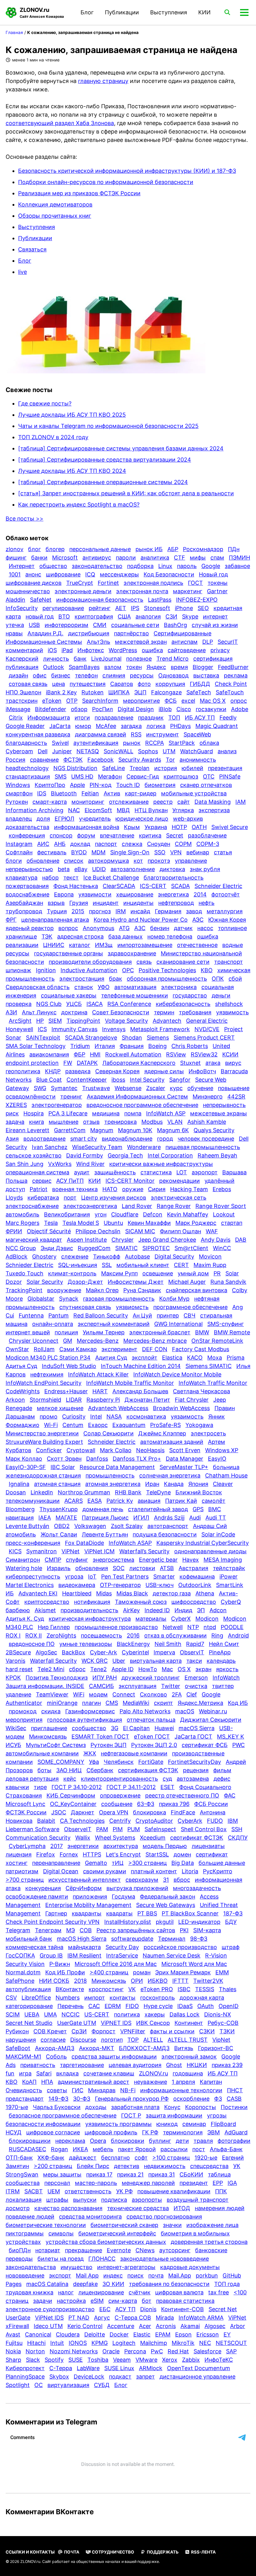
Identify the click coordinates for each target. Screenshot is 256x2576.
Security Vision (25, 1964)
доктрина (74, 1012)
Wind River (90, 1164)
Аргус (102, 2318)
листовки (142, 1568)
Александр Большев (140, 1391)
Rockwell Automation (133, 1054)
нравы (14, 633)
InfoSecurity (22, 608)
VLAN (175, 1122)
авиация (149, 1501)
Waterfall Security (53, 1661)
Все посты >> (25, 519)
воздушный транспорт (198, 2200)
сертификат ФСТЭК (197, 1838)
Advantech (167, 1021)
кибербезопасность (183, 1004)
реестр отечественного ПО (182, 1795)
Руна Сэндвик (142, 1290)
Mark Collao (116, 1450)
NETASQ (88, 751)
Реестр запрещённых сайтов (136, 1930)
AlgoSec (46, 1652)
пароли (126, 558)
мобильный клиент (143, 1265)
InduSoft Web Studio (69, 1366)
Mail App (87, 2275)
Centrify (120, 1821)
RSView (176, 1054)
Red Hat (178, 2351)
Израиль (59, 1568)
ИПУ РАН (105, 1678)
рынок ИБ (149, 549)
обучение (200, 1088)
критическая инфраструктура (90, 1619)
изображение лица (212, 2225)
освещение (158, 1273)
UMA (50, 2014)
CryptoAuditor (154, 1821)
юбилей (192, 768)
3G (115, 1728)
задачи (43, 2301)
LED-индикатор (199, 1922)
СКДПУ (238, 1838)
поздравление (114, 718)
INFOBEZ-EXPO (197, 600)
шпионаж (18, 970)
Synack (69, 1299)
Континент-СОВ (182, 2309)
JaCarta (60, 726)
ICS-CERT (153, 886)
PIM (118, 1829)
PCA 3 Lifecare (68, 1113)
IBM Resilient (84, 1955)
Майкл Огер (102, 1290)
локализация (24, 2200)
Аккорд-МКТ (97, 2048)
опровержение (120, 1795)
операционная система (37, 1172)
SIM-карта (207, 1930)
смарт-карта (50, 802)
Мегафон (110, 776)
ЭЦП (140, 692)
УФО (104, 987)
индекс (113, 2275)
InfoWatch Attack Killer (98, 1374)
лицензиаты (208, 1846)
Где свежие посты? (45, 403)
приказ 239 (227, 2065)
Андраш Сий (210, 1526)
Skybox (59, 2377)
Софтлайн (19, 852)
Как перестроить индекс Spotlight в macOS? (79, 505)
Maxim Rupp (210, 1265)
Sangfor (180, 1080)
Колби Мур (174, 1299)
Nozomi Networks (74, 2351)
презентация (225, 768)
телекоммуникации (33, 1501)
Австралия (193, 1568)
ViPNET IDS (116, 2023)
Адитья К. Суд (25, 1619)
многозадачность (197, 1888)
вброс (182, 1880)
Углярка (183, 810)
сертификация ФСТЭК (148, 1770)
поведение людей (30, 2217)
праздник (151, 718)
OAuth (206, 2006)
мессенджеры (119, 574)
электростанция (82, 979)
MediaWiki (136, 1703)
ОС (39, 2385)
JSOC (59, 1812)
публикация (22, 667)
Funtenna (31, 1315)
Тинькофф (107, 1256)
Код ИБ (238, 1703)
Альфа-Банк (226, 2149)
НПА (47, 2082)
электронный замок (189, 2057)
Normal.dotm (23, 1972)
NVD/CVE (207, 1029)
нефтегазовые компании (134, 1753)
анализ (227, 751)
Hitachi (36, 2343)
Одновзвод (173, 675)
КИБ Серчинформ (71, 1795)
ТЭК (47, 936)
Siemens (158, 1038)
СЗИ (171, 616)
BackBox (74, 1652)
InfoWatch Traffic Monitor (213, 1383)
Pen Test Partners (125, 1577)
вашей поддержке (142, 2561)
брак (116, 979)
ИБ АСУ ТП (200, 718)
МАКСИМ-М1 (23, 2057)
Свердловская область (38, 987)
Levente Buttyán (27, 1526)
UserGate (18, 2318)
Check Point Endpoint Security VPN (53, 1922)
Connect (124, 1694)
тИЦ (118, 1863)
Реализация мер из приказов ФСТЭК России (79, 193)
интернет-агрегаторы (126, 2267)
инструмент (162, 734)
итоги (82, 718)
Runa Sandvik (228, 1282)
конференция (27, 835)
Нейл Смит (224, 1644)
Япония (198, 1484)
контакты (123, 1998)
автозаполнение (133, 869)
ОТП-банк (19, 2158)
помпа (133, 1113)
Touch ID (128, 785)
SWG (40, 1088)
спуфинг (77, 1560)
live (22, 272)
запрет (145, 2377)
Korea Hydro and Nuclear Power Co (141, 920)
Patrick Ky (120, 1501)
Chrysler (123, 1240)
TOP (133, 2040)
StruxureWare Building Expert (44, 1442)
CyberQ (231, 1602)
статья (223, 852)
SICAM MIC (140, 1231)
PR (217, 1273)
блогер (55, 549)
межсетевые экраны (219, 1113)
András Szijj (169, 1518)
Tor (170, 760)
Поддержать (162, 2552)
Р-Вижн (60, 1964)
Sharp (13, 2360)
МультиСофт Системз (56, 1745)
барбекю (18, 1610)
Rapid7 (195, 1644)
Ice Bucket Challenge (111, 878)
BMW (202, 1332)
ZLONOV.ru (42, 13)
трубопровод (24, 911)
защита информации (174, 2115)
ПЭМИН (239, 558)
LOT (182, 1172)
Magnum (102, 1130)
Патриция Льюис (105, 1518)
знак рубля (205, 869)
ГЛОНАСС (102, 2259)
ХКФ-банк (51, 2158)
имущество (76, 2267)
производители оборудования (90, 962)
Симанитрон (23, 1560)
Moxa (215, 1358)
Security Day (122, 1947)
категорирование (29, 2006)
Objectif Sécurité (49, 1231)
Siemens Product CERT (204, 1038)
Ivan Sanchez (50, 1147)
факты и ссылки (172, 2031)
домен (182, 1854)
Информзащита (49, 718)
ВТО (64, 616)
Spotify (54, 2360)
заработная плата (135, 2107)
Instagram (19, 844)
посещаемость (101, 1635)
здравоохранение (132, 953)
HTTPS (92, 1854)
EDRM (113, 2006)
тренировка (121, 1122)
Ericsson (208, 2334)
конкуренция (43, 1888)
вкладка (67, 2073)
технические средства (138, 2208)
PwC (157, 2351)
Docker (119, 2334)
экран (203, 1669)
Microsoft (65, 558)
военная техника (75, 1189)
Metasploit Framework (160, 1029)
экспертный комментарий (114, 1324)
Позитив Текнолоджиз (57, 1678)
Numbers (68, 1998)
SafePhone (20, 1981)
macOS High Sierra (82, 1939)
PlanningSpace (25, 2377)
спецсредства (209, 2166)
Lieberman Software (32, 1829)
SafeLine (113, 768)
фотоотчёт (226, 894)
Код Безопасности (169, 574)
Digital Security (174, 1256)
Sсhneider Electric (112, 1442)
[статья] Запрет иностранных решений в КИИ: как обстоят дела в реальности (126, 493)
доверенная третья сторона (209, 2242)
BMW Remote (232, 1332)
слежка (132, 844)
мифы (198, 558)
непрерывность (224, 1105)
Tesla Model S (81, 1223)
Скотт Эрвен (64, 1459)
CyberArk (190, 1821)
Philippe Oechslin (98, 1231)
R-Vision (216, 1955)
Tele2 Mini (51, 1669)
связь (144, 962)
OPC (128, 970)
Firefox (46, 1854)
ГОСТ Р (131, 2115)
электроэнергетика (90, 1206)
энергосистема (113, 1560)
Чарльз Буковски (57, 2107)
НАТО (110, 1189)
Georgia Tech (125, 1155)
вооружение (64, 1290)
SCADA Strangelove (91, 1038)
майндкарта (84, 1947)
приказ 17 (99, 2174)
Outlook (54, 667)
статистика (156, 1172)
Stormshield (45, 1400)
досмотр (18, 2208)
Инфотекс (91, 650)
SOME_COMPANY (61, 1762)
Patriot (39, 1189)
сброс (77, 1669)
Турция (57, 911)
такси (194, 1661)
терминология (183, 2132)
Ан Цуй (142, 1315)
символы (61, 2233)
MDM (98, 852)
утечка (15, 625)
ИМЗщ (104, 945)
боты (44, 1770)
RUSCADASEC (27, 2149)
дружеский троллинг (151, 1678)
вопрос (68, 928)
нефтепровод (176, 903)
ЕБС (105, 2309)
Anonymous (98, 928)
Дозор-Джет (85, 1282)
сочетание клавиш (109, 2073)
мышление (64, 1122)
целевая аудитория (135, 2065)
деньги (221, 995)
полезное (139, 659)
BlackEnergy (133, 1644)
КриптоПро (50, 785)
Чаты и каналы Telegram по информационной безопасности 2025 (108, 426)
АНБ (60, 844)
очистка (196, 1686)
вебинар (198, 852)
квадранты (87, 1913)
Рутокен (17, 802)
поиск (135, 2275)
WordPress (123, 650)
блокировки (128, 2141)
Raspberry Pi (103, 1400)
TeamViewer (52, 1694)
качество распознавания (68, 2208)
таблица (219, 2174)
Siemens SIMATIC (209, 1366)
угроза (74, 1577)
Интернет (22, 566)
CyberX (181, 1619)
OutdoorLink (195, 1585)
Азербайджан (24, 903)
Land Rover (137, 1206)
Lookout (224, 1214)
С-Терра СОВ (133, 2318)
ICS (42, 1029)
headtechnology (27, 768)
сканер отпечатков (206, 785)
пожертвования (27, 886)
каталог (80, 945)
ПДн (234, 549)
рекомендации (180, 1181)
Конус (172, 2107)
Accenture (121, 2326)
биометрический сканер (124, 2225)
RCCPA (155, 743)
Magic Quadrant (217, 726)
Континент (189, 2023)
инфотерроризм (66, 625)
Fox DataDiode (84, 1543)
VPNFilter (133, 2031)
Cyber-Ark (103, 1652)
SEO (203, 608)
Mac (167, 1669)
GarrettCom (70, 1130)
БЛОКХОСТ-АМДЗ (144, 2048)
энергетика (173, 894)
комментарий (24, 650)
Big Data (183, 1863)
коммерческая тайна (34, 1947)
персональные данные (100, 549)
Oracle (111, 2351)
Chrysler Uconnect (34, 1341)
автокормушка (108, 861)
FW (68, 1063)
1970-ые (17, 2107)
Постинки (234, 2107)
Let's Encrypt (123, 1854)
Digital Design (136, 709)
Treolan (140, 768)
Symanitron (42, 1551)
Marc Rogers (22, 1223)
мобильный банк (29, 1939)
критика (150, 835)
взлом (113, 667)
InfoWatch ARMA (201, 2318)
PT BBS (147, 1913)
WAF (212, 1231)
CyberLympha (27, 1846)
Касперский (22, 659)
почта (156, 2275)
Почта (71, 2552)
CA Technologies (82, 1821)
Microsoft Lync (25, 1804)
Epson (183, 2334)
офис (40, 675)
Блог (87, 12)
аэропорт (205, 1172)
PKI (184, 1930)
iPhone (184, 608)
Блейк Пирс (93, 2166)
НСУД (14, 2132)
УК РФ (124, 2191)
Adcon (218, 1610)
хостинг (17, 1863)
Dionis (148, 2309)
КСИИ (230, 1054)
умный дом (193, 1273)
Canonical (38, 2334)
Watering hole (24, 1568)
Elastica (172, 1358)
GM (68, 1341)
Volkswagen (90, 1526)
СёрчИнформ (84, 1888)
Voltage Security (126, 1021)
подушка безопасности (165, 1534)
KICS (15, 1551)
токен (134, 667)
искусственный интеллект (85, 1880)
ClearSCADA (119, 886)
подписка (114, 2200)
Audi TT (216, 1518)
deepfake (85, 2284)
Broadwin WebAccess (181, 1408)
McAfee (106, 726)
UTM (169, 751)
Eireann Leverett (27, 1130)
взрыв (56, 903)
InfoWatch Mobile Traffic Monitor (130, 1383)
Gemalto (96, 1863)
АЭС (198, 920)
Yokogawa (199, 1425)
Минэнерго (208, 1096)
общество (53, 566)
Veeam (122, 2360)
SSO (160, 852)
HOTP (179, 827)
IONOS (78, 2343)
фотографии (234, 2141)
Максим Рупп (119, 1273)
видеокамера (77, 1585)
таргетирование (82, 2065)
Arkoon (15, 1400)
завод (194, 911)
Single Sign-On (130, 852)
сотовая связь (28, 684)
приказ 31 (162, 2174)
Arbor (238, 2326)
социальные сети (135, 625)
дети (182, 2141)
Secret (175, 835)
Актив (112, 793)
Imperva (164, 1652)
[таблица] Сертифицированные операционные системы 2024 (103, 482)
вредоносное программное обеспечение (142, 1105)
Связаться (32, 249)
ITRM (13, 2191)
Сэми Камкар (78, 1349)
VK (132, 1989)
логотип (112, 2040)
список (74, 861)
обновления (92, 1568)
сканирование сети (183, 962)
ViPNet (71, 1551)
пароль (187, 566)
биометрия (160, 785)
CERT (181, 1265)
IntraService (122, 1955)
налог (66, 2292)
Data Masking (213, 802)
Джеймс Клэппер (162, 1433)
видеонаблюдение (127, 1139)
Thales (228, 1989)
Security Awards (140, 760)
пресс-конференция (33, 1543)
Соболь (56, 2057)
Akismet (45, 1610)
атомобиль (21, 1534)
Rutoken (93, 692)
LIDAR (74, 1400)
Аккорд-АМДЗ (55, 2048)
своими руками (105, 1871)
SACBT (34, 2191)
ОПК (218, 979)
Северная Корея (117, 1071)
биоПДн (20, 2250)
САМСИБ (101, 1686)
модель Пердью (165, 1846)
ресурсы (142, 675)
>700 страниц (25, 1880)
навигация (20, 1518)
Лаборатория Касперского (139, 1063)
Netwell (173, 1627)
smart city (84, 1139)
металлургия (225, 911)
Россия (15, 760)
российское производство (180, 1947)
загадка (131, 726)
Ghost (174, 2065)
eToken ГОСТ (152, 1737)
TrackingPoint (24, 1290)
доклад (80, 844)
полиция (66, 1332)
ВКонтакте (70, 1989)
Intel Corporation (170, 1155)
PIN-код (101, 785)
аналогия (148, 616)
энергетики (83, 1846)
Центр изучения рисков (114, 1198)
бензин (160, 928)
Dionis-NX (218, 2014)
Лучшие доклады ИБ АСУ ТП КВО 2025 (72, 415)
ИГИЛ (141, 1518)
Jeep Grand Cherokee (167, 1240)
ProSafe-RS (165, 1425)
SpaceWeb (197, 734)
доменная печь (103, 1509)
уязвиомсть (132, 1307)
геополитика (23, 1071)
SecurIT (228, 642)
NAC (74, 810)
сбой (235, 979)
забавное (237, 566)
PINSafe (230, 776)
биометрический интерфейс (117, 2233)
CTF (180, 558)
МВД (123, 810)
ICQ (90, 574)
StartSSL (157, 1854)
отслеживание (129, 802)
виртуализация (68, 2385)
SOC (119, 1568)
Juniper (62, 751)
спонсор (61, 835)
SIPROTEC (156, 1248)
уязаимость (187, 1417)
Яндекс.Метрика (200, 1703)
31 (166, 1880)
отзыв (91, 1122)
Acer (145, 2326)
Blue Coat (49, 1080)
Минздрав (102, 2090)
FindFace (183, 1812)
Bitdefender (51, 709)
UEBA (32, 2014)
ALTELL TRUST (188, 2040)
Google (211, 566)
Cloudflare (125, 1214)
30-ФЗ (82, 2099)
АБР (173, 549)
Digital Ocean (61, 1871)
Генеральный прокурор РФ (132, 2099)
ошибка (152, 650)
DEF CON (155, 1349)
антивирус (97, 558)
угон (101, 1214)
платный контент (154, 1871)
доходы (96, 2107)
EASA (95, 1501)
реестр (163, 802)
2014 (200, 894)
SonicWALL (118, 751)
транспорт (229, 962)
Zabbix (191, 2360)
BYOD (79, 852)
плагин (91, 1703)
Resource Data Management (117, 1467)
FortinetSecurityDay (194, 1762)
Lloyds (14, 1198)
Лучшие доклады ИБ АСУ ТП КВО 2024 (72, 471)
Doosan (16, 1492)
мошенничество (28, 591)
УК (237, 2166)
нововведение (25, 2275)
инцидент (106, 903)
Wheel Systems (115, 1838)
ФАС (230, 1795)
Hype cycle (158, 2006)
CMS (112, 1703)
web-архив (188, 819)
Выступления (169, 12)
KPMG (100, 2343)
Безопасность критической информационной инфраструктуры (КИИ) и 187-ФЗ (127, 171)
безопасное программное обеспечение (63, 2115)
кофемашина (197, 1577)
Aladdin (15, 600)
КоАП (29, 2082)
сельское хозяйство (34, 1155)
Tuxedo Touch (25, 1273)
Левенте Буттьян (105, 1534)
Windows (18, 785)
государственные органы (69, 953)
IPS (135, 608)
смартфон (19, 793)
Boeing (158, 1046)
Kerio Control (85, 2326)
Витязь (184, 2048)
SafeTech (199, 692)
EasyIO (217, 1459)
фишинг (16, 558)
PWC (239, 1745)
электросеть (208, 1433)
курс (176, 1088)
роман (142, 1972)
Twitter (171, 1686)
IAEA (45, 1518)
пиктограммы (25, 2233)
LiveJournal (106, 659)
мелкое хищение (60, 1408)
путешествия (88, 684)
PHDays (180, 726)
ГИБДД (200, 684)
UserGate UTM (77, 2023)
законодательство (97, 566)
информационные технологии (181, 2090)
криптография (94, 616)
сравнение (44, 760)
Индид (183, 1610)
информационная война (87, 827)
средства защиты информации (114, 2057)
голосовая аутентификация (85, 1720)
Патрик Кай (181, 1501)
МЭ (71, 1930)
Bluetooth (64, 793)
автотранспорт (168, 1526)
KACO (195, 1358)
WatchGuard (197, 751)
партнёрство (131, 633)
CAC (94, 2006)
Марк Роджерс (196, 1223)
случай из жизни (215, 625)
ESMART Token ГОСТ (100, 1737)
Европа (64, 894)
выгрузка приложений (137, 1888)
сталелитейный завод (158, 1509)
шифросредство (194, 1602)
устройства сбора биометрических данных (106, 2242)
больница (226, 1467)
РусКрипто (218, 1871)
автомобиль (22, 1214)
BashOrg (175, 625)
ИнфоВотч (202, 1071)
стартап (232, 1223)
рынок (132, 743)
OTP (72, 701)
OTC (209, 776)
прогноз (100, 911)
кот (138, 861)
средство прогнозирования (164, 2217)
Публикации (122, 12)
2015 (78, 911)
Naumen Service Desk (172, 1955)
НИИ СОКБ (54, 1981)
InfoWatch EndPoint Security (44, 1383)
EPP (218, 2183)
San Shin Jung (25, 1164)
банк (80, 659)
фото (144, 684)
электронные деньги (83, 591)
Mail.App (180, 2275)
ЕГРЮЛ (64, 819)
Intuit (57, 2343)
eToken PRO (157, 1989)
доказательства (27, 827)
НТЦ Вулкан (151, 810)
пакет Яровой (137, 2149)
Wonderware (144, 1147)
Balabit (46, 1821)
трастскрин (22, 701)
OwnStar (17, 1349)
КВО (207, 970)
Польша (17, 1181)
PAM (102, 1829)
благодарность (26, 743)
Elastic (142, 2334)
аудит (82, 1172)
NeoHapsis (150, 1450)
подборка (140, 566)
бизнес (61, 675)
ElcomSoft (98, 810)
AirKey (131, 1610)
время (179, 667)
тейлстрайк (229, 1568)
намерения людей (220, 2208)
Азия (12, 1139)
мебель (103, 2149)
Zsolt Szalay (127, 1526)
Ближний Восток (199, 1492)
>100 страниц (171, 2158)
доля (43, 819)
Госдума (123, 1897)
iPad (67, 650)
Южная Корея (227, 920)
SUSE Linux (119, 2368)
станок (84, 987)
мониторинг (88, 802)
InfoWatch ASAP (130, 1543)
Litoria (190, 1871)
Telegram (18, 1930)
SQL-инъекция (78, 1265)
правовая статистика (185, 2301)
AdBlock (17, 1256)
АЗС (140, 928)
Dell (43, 751)
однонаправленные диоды (210, 1551)
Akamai (190, 2326)
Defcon (153, 1214)
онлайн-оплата (53, 1324)
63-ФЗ (146, 1804)
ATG (124, 928)
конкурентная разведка (38, 734)
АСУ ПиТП (70, 1181)
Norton (35, 2351)
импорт (95, 1998)
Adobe (240, 709)
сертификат (212, 1854)
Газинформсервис (90, 1711)
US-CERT (97, 2014)
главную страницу (103, 81)
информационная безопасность (100, 600)
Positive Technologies (167, 970)
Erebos (222, 1189)
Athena (205, 1593)
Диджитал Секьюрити (211, 1720)
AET (121, 608)
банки (39, 558)
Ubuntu (113, 1223)
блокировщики (30, 2141)
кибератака (43, 1198)
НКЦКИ (197, 2065)
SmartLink (230, 1585)
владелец (19, 819)
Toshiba (98, 2360)
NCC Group (21, 1248)
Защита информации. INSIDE (45, 1686)
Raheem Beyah (217, 1155)
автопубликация (28, 1989)
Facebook (101, 760)
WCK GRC (95, 1661)
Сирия (157, 1189)
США (124, 616)
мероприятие (141, 701)
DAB (241, 1240)
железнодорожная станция (43, 1475)
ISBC (184, 1989)
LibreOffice (36, 1998)
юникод (167, 2124)
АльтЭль (98, 642)
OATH (199, 827)
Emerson (196, 1678)
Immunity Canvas (74, 1029)
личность (56, 659)
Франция (132, 1046)
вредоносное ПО (32, 1644)
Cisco (184, 709)
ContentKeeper (87, 1080)
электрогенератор (57, 1105)
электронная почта (142, 591)
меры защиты (62, 2174)
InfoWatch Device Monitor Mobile (177, 1374)
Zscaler (156, 1088)
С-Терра (61, 2368)
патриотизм (22, 1871)
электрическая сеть (179, 1198)
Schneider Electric (218, 886)
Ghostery (44, 1256)
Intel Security (147, 1080)
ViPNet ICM (99, 1551)
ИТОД (182, 2208)
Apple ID (123, 1669)
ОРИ (137, 1981)
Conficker (49, 1450)
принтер (168, 1315)
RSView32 (204, 1054)
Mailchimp (154, 2343)
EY (227, 2334)
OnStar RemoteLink (217, 1341)
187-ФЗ (233, 1913)
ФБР (79, 1054)
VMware (146, 2360)
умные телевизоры (86, 1644)
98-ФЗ (199, 1939)
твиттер (223, 1686)
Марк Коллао (24, 1459)
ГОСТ (195, 583)
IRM (121, 911)
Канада (174, 1484)
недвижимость (165, 2166)
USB (34, 625)
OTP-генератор (120, 1585)
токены (218, 583)
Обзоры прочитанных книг (55, 216)
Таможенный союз (141, 1602)
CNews (145, 2250)
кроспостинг (106, 1989)
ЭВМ (214, 2132)
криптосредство (47, 1602)
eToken (52, 701)
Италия (105, 1046)
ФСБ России (211, 1804)
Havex (191, 1560)
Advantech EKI (38, 1593)
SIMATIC (126, 1248)
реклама (236, 675)
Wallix (83, 1838)
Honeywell (19, 1029)
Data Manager (185, 1459)
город (165, 1139)
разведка (78, 1071)
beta (64, 869)
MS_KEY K (231, 1737)
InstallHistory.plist (128, 1922)
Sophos (148, 751)
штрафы (57, 2200)
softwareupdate (132, 1939)
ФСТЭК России (26, 1812)
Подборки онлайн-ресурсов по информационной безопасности (106, 182)
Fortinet (108, 583)
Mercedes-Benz (98, 1341)
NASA (114, 1417)
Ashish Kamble (207, 1122)
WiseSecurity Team (97, 1147)
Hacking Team (189, 1189)
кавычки (17, 1787)
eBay (81, 869)
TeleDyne (158, 1492)
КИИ (204, 12)
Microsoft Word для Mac (194, 1964)
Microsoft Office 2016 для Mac (116, 1964)
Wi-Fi (51, 1425)
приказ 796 (174, 1804)
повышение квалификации (174, 2191)
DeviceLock (89, 2377)
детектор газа (172, 1593)
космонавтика (146, 1417)
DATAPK (87, 1063)
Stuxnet (190, 1063)
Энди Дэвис (57, 1248)
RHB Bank (128, 1492)
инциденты (138, 903)
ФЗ (218, 2099)
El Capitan (136, 1728)
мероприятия (24, 1720)
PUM (134, 1829)
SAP (231, 2351)
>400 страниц (109, 1972)
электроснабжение (32, 1206)
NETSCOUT (231, 2343)
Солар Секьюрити (108, 1433)
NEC (205, 2343)
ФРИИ (14, 1231)
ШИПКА (119, 692)
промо (49, 1417)
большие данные (222, 1863)
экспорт (60, 2275)
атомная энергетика (113, 1484)
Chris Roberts (190, 1046)
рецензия (196, 1770)
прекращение (84, 2250)
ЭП (201, 1610)
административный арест (94, 2082)
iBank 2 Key (61, 692)
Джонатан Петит (147, 1400)
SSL (107, 1265)
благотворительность (174, 878)
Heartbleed (77, 1593)
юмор (83, 726)
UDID (99, 869)
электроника (179, 987)
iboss (118, 1080)
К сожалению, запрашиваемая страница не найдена (121, 50)
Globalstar (41, 1299)
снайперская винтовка (197, 1290)
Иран (152, 1484)
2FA (177, 1694)
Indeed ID (157, 1610)
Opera (98, 2141)
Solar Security (45, 1282)
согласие (53, 2040)
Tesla (51, 1223)
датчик (183, 928)
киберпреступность (33, 1577)
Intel (96, 1417)
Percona (135, 2351)
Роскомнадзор (203, 549)
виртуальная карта (156, 1661)
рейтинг (100, 608)
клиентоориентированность (119, 1779)
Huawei (164, 1728)
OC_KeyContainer (73, 1804)
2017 (57, 1846)
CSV (11, 1998)
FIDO (132, 2006)
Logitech (124, 2343)
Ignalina (19, 1484)
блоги (14, 861)
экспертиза (214, 810)
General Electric (207, 1021)
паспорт (106, 844)
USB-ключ (160, 1585)
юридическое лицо (142, 819)
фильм (222, 1770)
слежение (75, 1256)
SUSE (76, 2360)
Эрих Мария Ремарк (183, 1972)
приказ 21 (130, 2174)
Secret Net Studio (29, 2023)
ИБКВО (158, 1981)
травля (203, 2141)
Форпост (103, 2031)
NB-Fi (128, 2090)
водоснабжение (27, 894)
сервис (42, 1181)
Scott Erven (185, 1450)
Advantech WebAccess (118, 1408)
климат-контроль (72, 1273)
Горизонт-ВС (216, 2048)
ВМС (215, 1509)
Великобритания (67, 1214)
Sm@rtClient (191, 1248)
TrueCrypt (80, 583)
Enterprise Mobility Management (88, 1905)
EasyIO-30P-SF (26, 1467)
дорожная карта (202, 1998)
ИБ (10, 1593)
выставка (206, 675)
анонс (33, 574)
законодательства (31, 2267)
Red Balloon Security (101, 1315)
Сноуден (159, 844)
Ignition (46, 970)
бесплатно (116, 2158)
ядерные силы (164, 1071)
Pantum (59, 1315)
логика (156, 726)
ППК (221, 2191)
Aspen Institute (87, 1240)
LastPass (160, 600)
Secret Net (223, 2309)
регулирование (63, 608)
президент (194, 2183)
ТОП (174, 718)
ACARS (74, 1501)
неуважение (150, 2082)
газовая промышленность (119, 1299)
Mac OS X (213, 701)
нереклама (70, 2141)
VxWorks (60, 1164)
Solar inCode (218, 1534)
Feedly (228, 718)
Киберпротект (25, 2368)
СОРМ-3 (208, 844)
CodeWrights (23, 1391)
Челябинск (119, 1762)
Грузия (79, 903)
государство (190, 995)
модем (98, 1694)
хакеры (155, 2014)
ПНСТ (235, 2090)
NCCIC (71, 2014)
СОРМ (183, 844)
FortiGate (151, 1762)
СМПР (53, 1560)
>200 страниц (53, 2166)
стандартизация (28, 776)
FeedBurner (233, 667)
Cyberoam (19, 751)
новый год (40, 616)
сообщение (117, 1804)
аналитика (155, 558)
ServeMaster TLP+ (184, 1467)
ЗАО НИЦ (69, 1770)
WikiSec (16, 1728)
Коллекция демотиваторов (55, 204)
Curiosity (74, 1417)
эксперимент (119, 1349)
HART (100, 1391)
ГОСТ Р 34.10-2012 (77, 1787)
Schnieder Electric (30, 1265)
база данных (126, 936)
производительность (89, 1610)
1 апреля (183, 2082)
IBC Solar (63, 1467)
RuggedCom (94, 1248)
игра (25, 2073)
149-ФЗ (58, 2099)
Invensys (114, 1029)
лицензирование (101, 2292)
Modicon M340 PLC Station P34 (48, 1358)
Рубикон (17, 2031)
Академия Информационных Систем (137, 1096)
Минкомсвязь (48, 1737)
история (166, 768)
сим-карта (123, 2301)
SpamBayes (84, 667)
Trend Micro (172, 659)
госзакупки (211, 709)
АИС (43, 844)
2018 (80, 1981)
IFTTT (180, 1981)
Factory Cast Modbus (201, 1349)
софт (141, 2158)
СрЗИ (79, 2031)
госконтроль (158, 1998)
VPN (176, 852)
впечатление (117, 835)
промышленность (110, 1475)
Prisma (236, 1358)
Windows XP (222, 1450)
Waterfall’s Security (144, 1551)
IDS (42, 793)
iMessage (18, 709)
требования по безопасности (169, 2284)
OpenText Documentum (199, 2368)
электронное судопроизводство (50, 2309)
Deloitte (95, 2334)
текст (71, 878)
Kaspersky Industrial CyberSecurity (203, 1543)
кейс (70, 1779)
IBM (233, 1821)
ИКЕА (80, 2149)
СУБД (102, 2385)
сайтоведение (187, 650)
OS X (184, 1669)
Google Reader (25, 726)
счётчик (140, 2292)
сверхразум (142, 1880)
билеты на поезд (61, 2259)
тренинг (71, 1096)
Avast (13, 2334)
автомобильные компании (42, 1753)
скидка (51, 1711)
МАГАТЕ (66, 1518)
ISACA (95, 1004)
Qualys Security (214, 1130)
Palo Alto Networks (145, 1711)
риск (12, 1113)
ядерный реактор (30, 928)
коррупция (170, 684)
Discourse (83, 2040)
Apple (77, 785)
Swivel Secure (230, 827)
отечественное (197, 945)
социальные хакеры (69, 995)
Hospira (34, 1113)
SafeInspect (160, 1829)
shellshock (229, 1004)
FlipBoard (223, 2124)
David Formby (85, 1155)
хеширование (135, 894)
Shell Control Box (204, 1829)
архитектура (121, 1846)
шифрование (63, 574)
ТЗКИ (227, 2031)
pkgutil (165, 1922)
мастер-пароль (96, 2183)
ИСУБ (13, 1745)
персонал (57, 2183)
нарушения (21, 2040)
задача (15, 1122)
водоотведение (44, 1139)
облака (209, 743)
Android (238, 1635)
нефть (207, 903)
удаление (18, 1694)
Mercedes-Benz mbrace (155, 1341)
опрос (239, 701)
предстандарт (25, 2099)
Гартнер (56, 1913)
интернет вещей (28, 1332)
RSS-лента (203, 2552)
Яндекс (156, 667)
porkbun (207, 2275)
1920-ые (206, 2158)
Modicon (207, 1619)
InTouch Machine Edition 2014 (141, 1366)
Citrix (16, 718)
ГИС (78, 2090)
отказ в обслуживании (175, 1635)
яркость (227, 1669)
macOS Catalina (47, 2284)
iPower (229, 1577)
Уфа (94, 1762)
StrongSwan (22, 2174)
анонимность (198, 760)
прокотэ (159, 861)
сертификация (213, 659)
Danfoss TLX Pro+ (137, 1459)
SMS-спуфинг (226, 1324)
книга (37, 1122)
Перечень (71, 2006)
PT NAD (79, 2318)
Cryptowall (81, 1450)
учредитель (95, 819)
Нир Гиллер (54, 1627)
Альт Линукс (39, 1012)
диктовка (172, 869)
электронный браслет (160, 1332)
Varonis (15, 1661)
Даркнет (83, 1812)
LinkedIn (42, 1492)
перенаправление (56, 1863)
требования (195, 1012)
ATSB (167, 1568)
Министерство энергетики (42, 1433)
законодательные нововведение (165, 2259)
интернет (215, 616)
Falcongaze (166, 692)
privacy (220, 650)
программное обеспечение (190, 1307)
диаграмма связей (101, 734)
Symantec (64, 1088)
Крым (132, 827)
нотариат (48, 2250)
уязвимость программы (118, 2124)
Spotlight (18, 2385)
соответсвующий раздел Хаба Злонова (60, 123)
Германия (168, 911)
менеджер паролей (148, 2183)
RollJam (44, 1349)
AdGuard (236, 2132)
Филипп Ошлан (180, 1231)
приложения (90, 1897)
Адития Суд (111, 1358)
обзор (79, 709)
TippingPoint (83, 1021)
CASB (234, 2099)
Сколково (153, 1694)
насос (205, 928)
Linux (165, 566)
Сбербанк (100, 1770)
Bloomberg (20, 1509)
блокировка (150, 1812)
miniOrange (62, 1703)
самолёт (214, 1501)
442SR (236, 1096)
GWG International (178, 1324)
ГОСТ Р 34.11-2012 (131, 1787)
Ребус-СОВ (223, 2023)
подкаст (120, 2377)
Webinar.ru (213, 1711)
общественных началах (98, 2561)
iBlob (165, 709)
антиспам (185, 642)
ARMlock (151, 2368)
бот (147, 2301)
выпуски (85, 2200)
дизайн (18, 675)
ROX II (34, 1635)
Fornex (69, 1854)
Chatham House (226, 1475)
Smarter (164, 1577)
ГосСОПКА (20, 1955)
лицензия (19, 1854)
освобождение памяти (37, 1897)
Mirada (165, 2318)
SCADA (180, 886)
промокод (23, 1711)
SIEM (55, 1021)
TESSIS (205, 1989)
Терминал (172, 1939)
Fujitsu (14, 2343)
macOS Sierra (197, 1728)
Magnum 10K (135, 1130)
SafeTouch (230, 692)
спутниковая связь (85, 1307)
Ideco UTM (48, 2326)
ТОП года (227, 2284)
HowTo (148, 1669)
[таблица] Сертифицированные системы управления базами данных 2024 (121, 448)
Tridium (80, 1046)
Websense (128, 1088)
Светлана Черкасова (202, 1391)
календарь (221, 1661)
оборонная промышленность (167, 979)
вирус (233, 1063)
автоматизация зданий (172, 1442)
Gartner (217, 591)
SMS (61, 776)
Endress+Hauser (66, 1391)
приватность (38, 2065)
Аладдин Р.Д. (45, 633)
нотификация (92, 1602)
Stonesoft (157, 608)
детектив (127, 2166)
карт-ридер (141, 793)
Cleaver (223, 1484)
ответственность (88, 2191)
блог (34, 549)
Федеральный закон (167, 1897)
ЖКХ (90, 1753)
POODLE (232, 1627)
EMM (222, 1972)
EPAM (163, 2334)
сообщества (23, 2183)
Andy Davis (216, 1240)
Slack (33, 2360)
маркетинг (188, 591)
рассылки (174, 2149)
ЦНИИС (54, 945)
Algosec (215, 2326)
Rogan (59, 2149)
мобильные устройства (194, 793)
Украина (156, 827)
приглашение (49, 1728)
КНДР (53, 1071)
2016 (133, 1635)
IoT (92, 1577)
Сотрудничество (113, 2552)
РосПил (103, 709)
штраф (231, 1947)
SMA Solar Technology (36, 1046)
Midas (104, 1593)
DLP (208, 642)
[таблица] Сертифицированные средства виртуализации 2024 (105, 460)
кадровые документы (190, 2267)
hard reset (19, 1669)
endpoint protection (32, 1063)
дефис (222, 1779)
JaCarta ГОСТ (193, 1737)
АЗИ (11, 1012)
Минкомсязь (109, 1981)
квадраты (119, 1913)
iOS (52, 650)
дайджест (83, 2158)
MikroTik (183, 2343)
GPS (198, 1509)
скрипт (163, 1703)
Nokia (13, 2351)
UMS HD (82, 776)
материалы (151, 1619)
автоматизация (135, 987)
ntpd (210, 1627)
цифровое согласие (53, 2132)
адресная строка (80, 936)
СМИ (100, 625)
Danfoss (97, 1459)
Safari (44, 2073)
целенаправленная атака (55, 920)
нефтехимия (47, 1374)
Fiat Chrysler (192, 1400)
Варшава (234, 1172)
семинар (194, 2124)
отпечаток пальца (151, 1720)
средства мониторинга (90, 2217)
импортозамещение (145, 945)
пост (199, 2149)
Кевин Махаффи (149, 1223)
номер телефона (170, 936)
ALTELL (153, 2040)
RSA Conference (129, 1004)
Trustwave (96, 1088)
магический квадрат (34, 1240)
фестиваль (52, 852)
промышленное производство (116, 1627)
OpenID (229, 2006)
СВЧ (190, 1315)
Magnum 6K (173, 1130)
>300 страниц (148, 1863)
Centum (73, 1425)
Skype (190, 616)
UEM (54, 2191)
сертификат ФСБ (205, 1745)
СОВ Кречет (50, 2031)
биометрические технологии (46, 2225)
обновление (43, 861)
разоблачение (207, 835)
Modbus (152, 1122)
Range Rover (174, 1206)
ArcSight (20, 1021)
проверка (19, 1004)
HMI (95, 1054)
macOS (185, 1711)
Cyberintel (135, 1652)
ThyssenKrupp (59, 1509)
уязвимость (232, 1012)
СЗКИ (207, 2031)
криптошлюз (181, 776)
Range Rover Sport (221, 1206)
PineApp (220, 1652)
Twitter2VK (208, 1981)
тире (40, 1787)
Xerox (170, 2360)
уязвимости (95, 894)
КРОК (13, 1678)
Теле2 (98, 1669)
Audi (195, 1518)
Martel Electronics (30, 1585)
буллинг (160, 2141)
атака (213, 1063)
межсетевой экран (141, 642)
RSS (136, 734)
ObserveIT (78, 1829)
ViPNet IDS (49, 2318)
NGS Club (49, 1004)
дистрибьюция (89, 633)
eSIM (97, 2301)
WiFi (79, 1694)
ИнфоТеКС (219, 2360)
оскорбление (191, 2099)
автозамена (193, 1779)
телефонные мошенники (135, 995)
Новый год (213, 574)
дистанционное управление (197, 2377)
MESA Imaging (223, 1560)
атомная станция (57, 1484)
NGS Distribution (75, 768)
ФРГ (11, 920)
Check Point (231, 684)
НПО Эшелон (23, 692)
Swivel (60, 743)
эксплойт (145, 1358)
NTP (193, 1627)
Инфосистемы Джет (136, 1282)
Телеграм (48, 1930)
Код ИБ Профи (65, 1972)
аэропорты (147, 2200)
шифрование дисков (34, 583)
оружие (133, 1189)
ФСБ (171, 701)
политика (127, 2014)
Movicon (210, 1256)
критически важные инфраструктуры (161, 1164)
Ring (217, 1635)
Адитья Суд (21, 1366)
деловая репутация (32, 1779)
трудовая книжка (30, 2292)
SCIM (13, 2014)
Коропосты (201, 2107)
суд (167, 1779)
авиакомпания (49, 1054)
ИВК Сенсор (153, 2023)
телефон (86, 675)
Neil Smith (168, 1644)
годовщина (188, 2073)
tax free (219, 2292)
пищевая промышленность (203, 1147)
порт (70, 1198)
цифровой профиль (111, 2132)
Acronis (166, 2326)
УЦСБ (74, 1004)
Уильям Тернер (104, 1332)
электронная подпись (153, 583)
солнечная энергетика (170, 1475)
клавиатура (22, 878)
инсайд (140, 911)
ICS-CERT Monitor (130, 1181)
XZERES (16, 1105)
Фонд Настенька (76, 886)
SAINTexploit (43, 1038)
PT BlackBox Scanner (190, 1913)
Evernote (119, 2250)
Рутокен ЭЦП (108, 1745)
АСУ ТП (125, 2309)
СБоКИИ (191, 2174)
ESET (167, 1787)
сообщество (89, 1728)
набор (50, 878)
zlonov (15, 549)
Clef (192, 1694)
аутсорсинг (175, 2250)
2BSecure (18, 1652)
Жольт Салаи (59, 1534)
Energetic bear (158, 1560)
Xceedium (153, 1838)
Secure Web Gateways (166, 1905)
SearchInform (100, 701)
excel (188, 701)
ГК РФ (150, 2132)
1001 (15, 574)
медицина (106, 1113)
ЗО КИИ (113, 2284)
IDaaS (185, 2006)
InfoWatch (226, 1678)
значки (172, 2225)
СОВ (86, 1930)
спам (217, 558)
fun (10, 2073)
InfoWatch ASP (166, 1113)
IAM (241, 802)
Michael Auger (187, 1282)
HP (40, 1021)
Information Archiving (34, 810)
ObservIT (192, 1652)
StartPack (182, 743)
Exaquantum (129, 1425)
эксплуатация (138, 1686)
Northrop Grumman (84, 1492)
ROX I (13, 1635)
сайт (184, 802)
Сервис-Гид (143, 776)
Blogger (203, 667)
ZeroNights (61, 1635)
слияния (114, 675)
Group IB (51, 1955)
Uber (119, 1661)
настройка (71, 2301)
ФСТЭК (73, 760)
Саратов (122, 684)
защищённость (115, 1172)
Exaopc (98, 1425)
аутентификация (96, 743)
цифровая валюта (179, 2292)
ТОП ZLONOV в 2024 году (53, 437)
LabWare (88, 2368)
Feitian (90, 793)
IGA (232, 2183)
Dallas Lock (185, 2014)
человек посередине (206, 1139)
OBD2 (62, 1526)
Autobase (137, 1256)
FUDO (215, 1821)
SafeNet (41, 600)
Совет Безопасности (121, 1012)
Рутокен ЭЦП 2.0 (154, 1745)
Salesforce (207, 2351)
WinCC (222, 1248)
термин (164, 1012)
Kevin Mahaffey (188, 1214)
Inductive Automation (89, 970)
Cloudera (68, 2334)
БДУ (231, 1922)
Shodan (132, 1038)
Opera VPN (114, 1812)
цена (59, 684)
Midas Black (132, 1593)
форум (86, 835)
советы (57, 2090)
